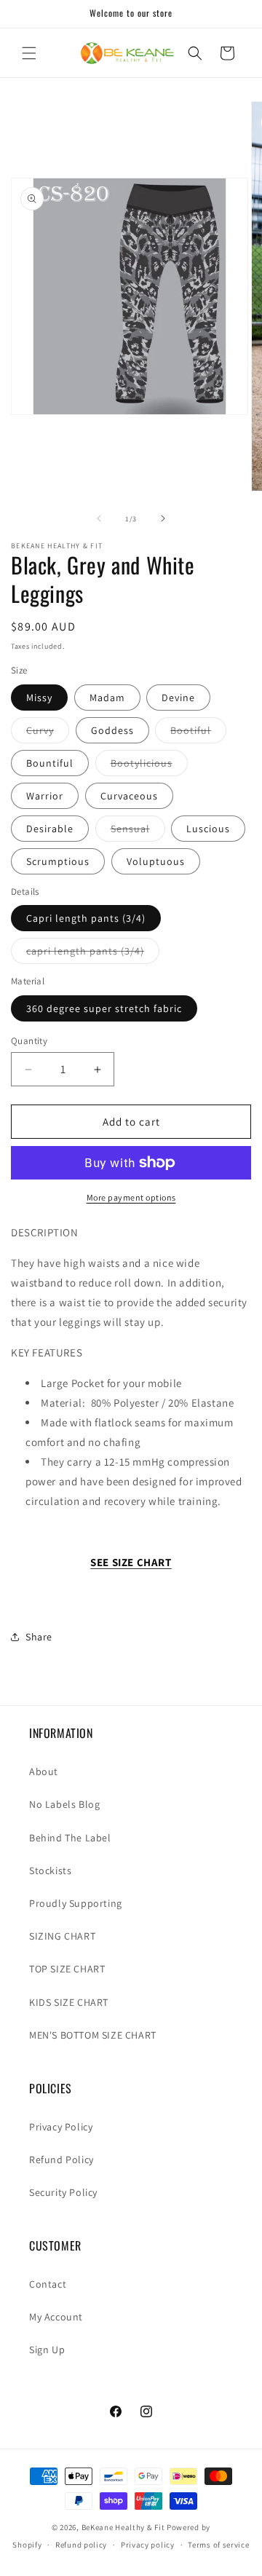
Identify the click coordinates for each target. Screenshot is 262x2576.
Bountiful (50, 763)
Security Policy (63, 2192)
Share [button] (39, 1637)
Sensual (138, 831)
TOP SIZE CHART (67, 1969)
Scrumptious (58, 861)
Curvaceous (129, 796)
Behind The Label (70, 1838)
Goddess (112, 730)
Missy (39, 698)
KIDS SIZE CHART (69, 2002)
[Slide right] (163, 518)
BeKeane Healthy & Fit (123, 2527)
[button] (29, 53)
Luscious (208, 829)
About (44, 1771)
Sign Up (47, 2350)
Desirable (50, 829)
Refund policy (81, 2545)
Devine (178, 698)
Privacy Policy (61, 2127)
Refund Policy (61, 2160)
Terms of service (218, 2545)
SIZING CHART (62, 1936)
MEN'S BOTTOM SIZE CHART (93, 2035)
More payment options (131, 1197)
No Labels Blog (64, 1804)
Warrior (45, 796)
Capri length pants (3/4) (86, 918)
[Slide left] (99, 518)
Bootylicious (149, 766)
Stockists (50, 1870)
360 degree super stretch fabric (104, 1008)
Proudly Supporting (76, 1903)
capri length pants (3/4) (93, 954)
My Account (56, 2317)
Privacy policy (148, 2545)
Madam (107, 698)
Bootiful (198, 733)
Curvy (48, 733)
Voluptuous (156, 861)
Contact (48, 2284)
